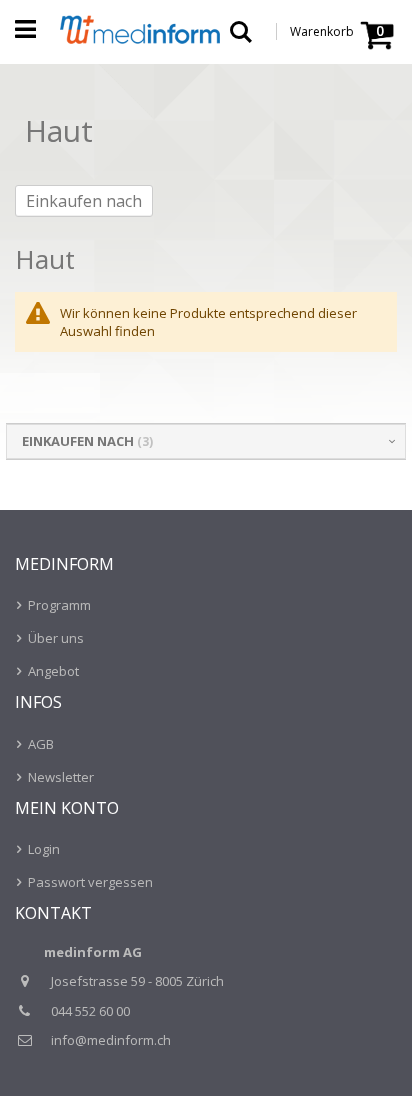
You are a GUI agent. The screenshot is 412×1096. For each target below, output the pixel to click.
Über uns (56, 638)
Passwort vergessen (90, 882)
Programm (59, 605)
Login (44, 849)
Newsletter (61, 777)
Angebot (53, 671)
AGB (41, 744)
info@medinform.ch (111, 1040)
